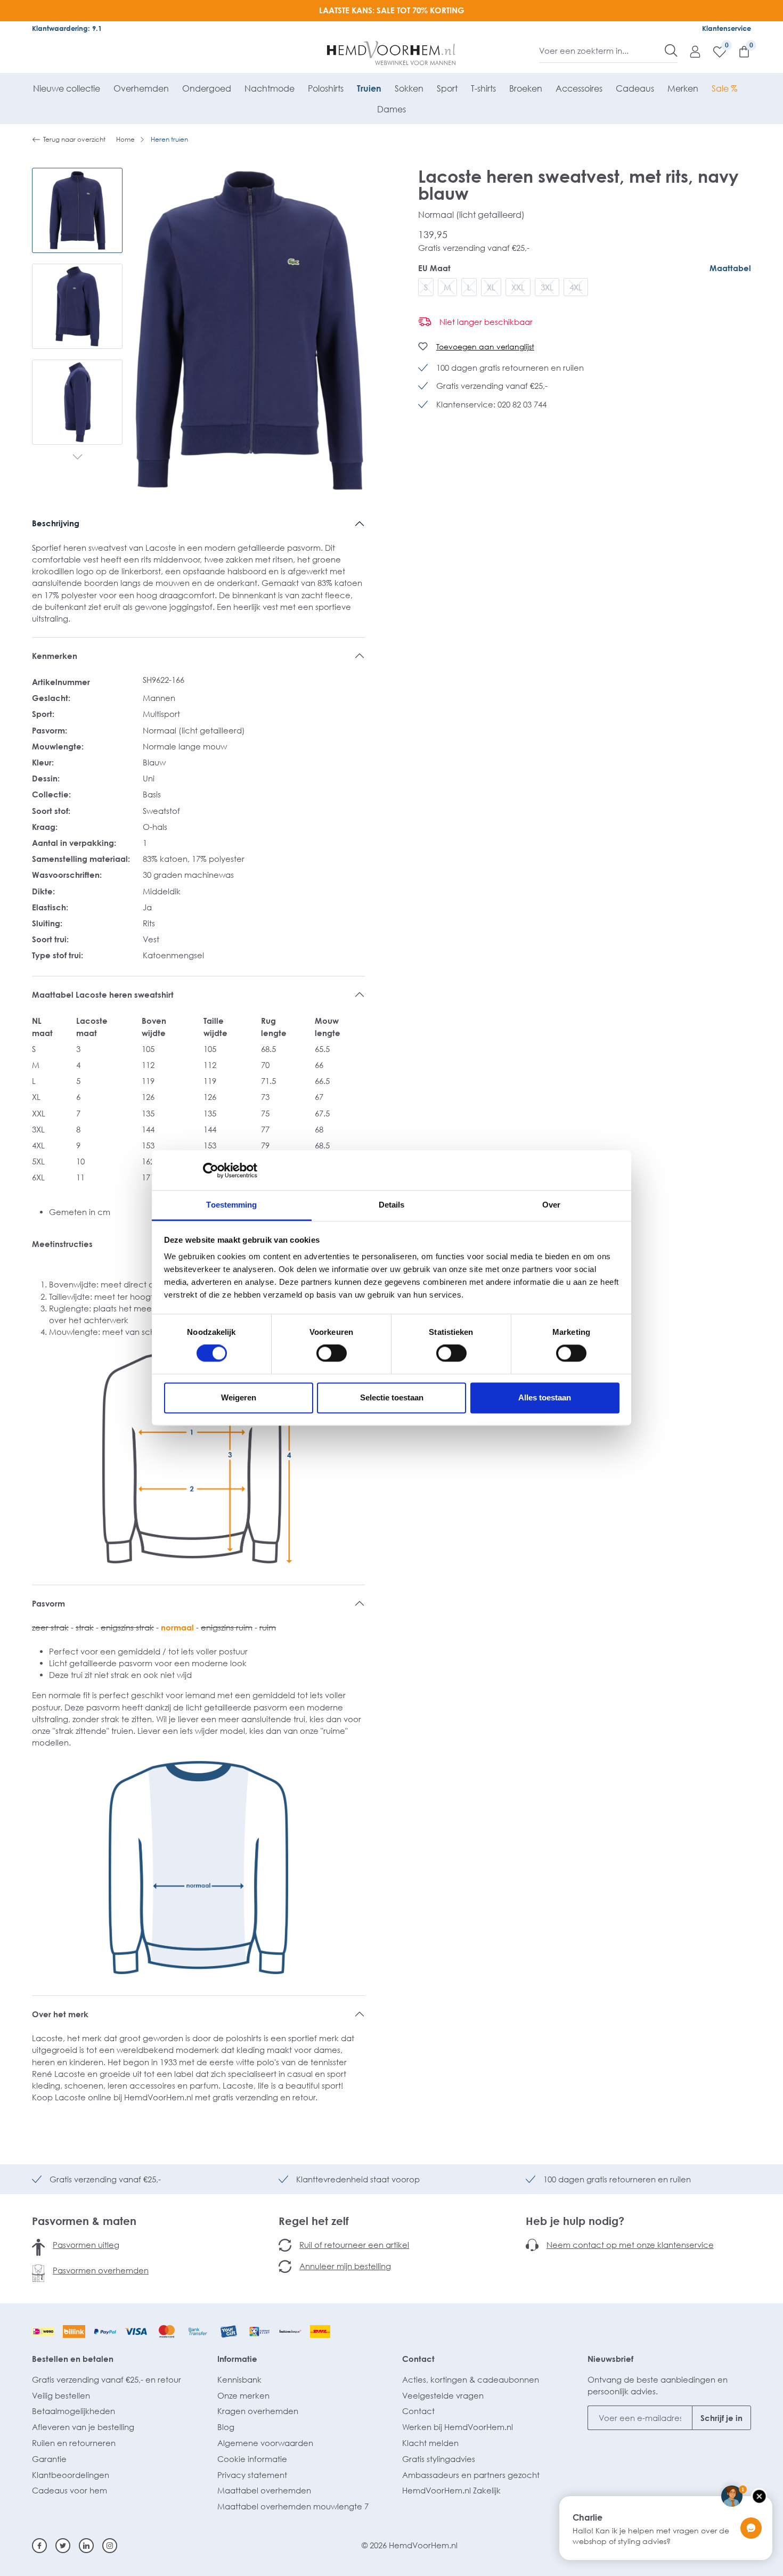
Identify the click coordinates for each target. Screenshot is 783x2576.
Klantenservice (727, 28)
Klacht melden (430, 2443)
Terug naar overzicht (74, 139)
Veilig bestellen (61, 2395)
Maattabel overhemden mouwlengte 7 (293, 2506)
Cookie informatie (252, 2459)
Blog (226, 2427)
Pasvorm (48, 1603)
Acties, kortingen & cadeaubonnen (471, 2379)
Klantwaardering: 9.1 (67, 28)
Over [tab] (551, 1205)
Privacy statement (252, 2475)
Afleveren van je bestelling (83, 2427)
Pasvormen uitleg (86, 2245)
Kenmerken (55, 656)
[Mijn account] (690, 51)
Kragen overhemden (258, 2411)
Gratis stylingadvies (439, 2459)
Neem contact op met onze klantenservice (630, 2245)
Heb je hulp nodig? (575, 2221)
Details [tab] (392, 1205)
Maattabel (730, 268)
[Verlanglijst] (714, 51)
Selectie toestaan (392, 1397)
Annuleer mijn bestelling (345, 2266)
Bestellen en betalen (73, 2359)
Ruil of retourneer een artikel (354, 2245)
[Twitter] (63, 2546)
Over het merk (60, 2014)
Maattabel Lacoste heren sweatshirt (103, 994)
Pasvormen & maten (84, 2221)
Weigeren (239, 1397)
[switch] (332, 1354)
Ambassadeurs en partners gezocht (471, 2475)
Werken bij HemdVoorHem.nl (458, 2427)
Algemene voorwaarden (265, 2443)
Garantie (49, 2459)
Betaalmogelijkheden (74, 2411)
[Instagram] (110, 2546)
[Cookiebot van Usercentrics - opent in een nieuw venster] (211, 1170)
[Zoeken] (671, 51)
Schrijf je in (721, 2418)
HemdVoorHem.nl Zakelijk (451, 2490)
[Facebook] (39, 2546)
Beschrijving (56, 523)
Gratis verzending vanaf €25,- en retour (107, 2379)
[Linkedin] (86, 2546)
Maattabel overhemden (264, 2490)
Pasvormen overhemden (101, 2270)
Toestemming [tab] (231, 1205)
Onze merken (243, 2395)
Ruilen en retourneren (74, 2443)
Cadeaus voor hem (70, 2490)
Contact (418, 2359)
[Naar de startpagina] (392, 53)
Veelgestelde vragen (443, 2395)
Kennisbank (239, 2379)
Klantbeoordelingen (71, 2475)
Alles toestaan (545, 1397)
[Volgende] (78, 458)
